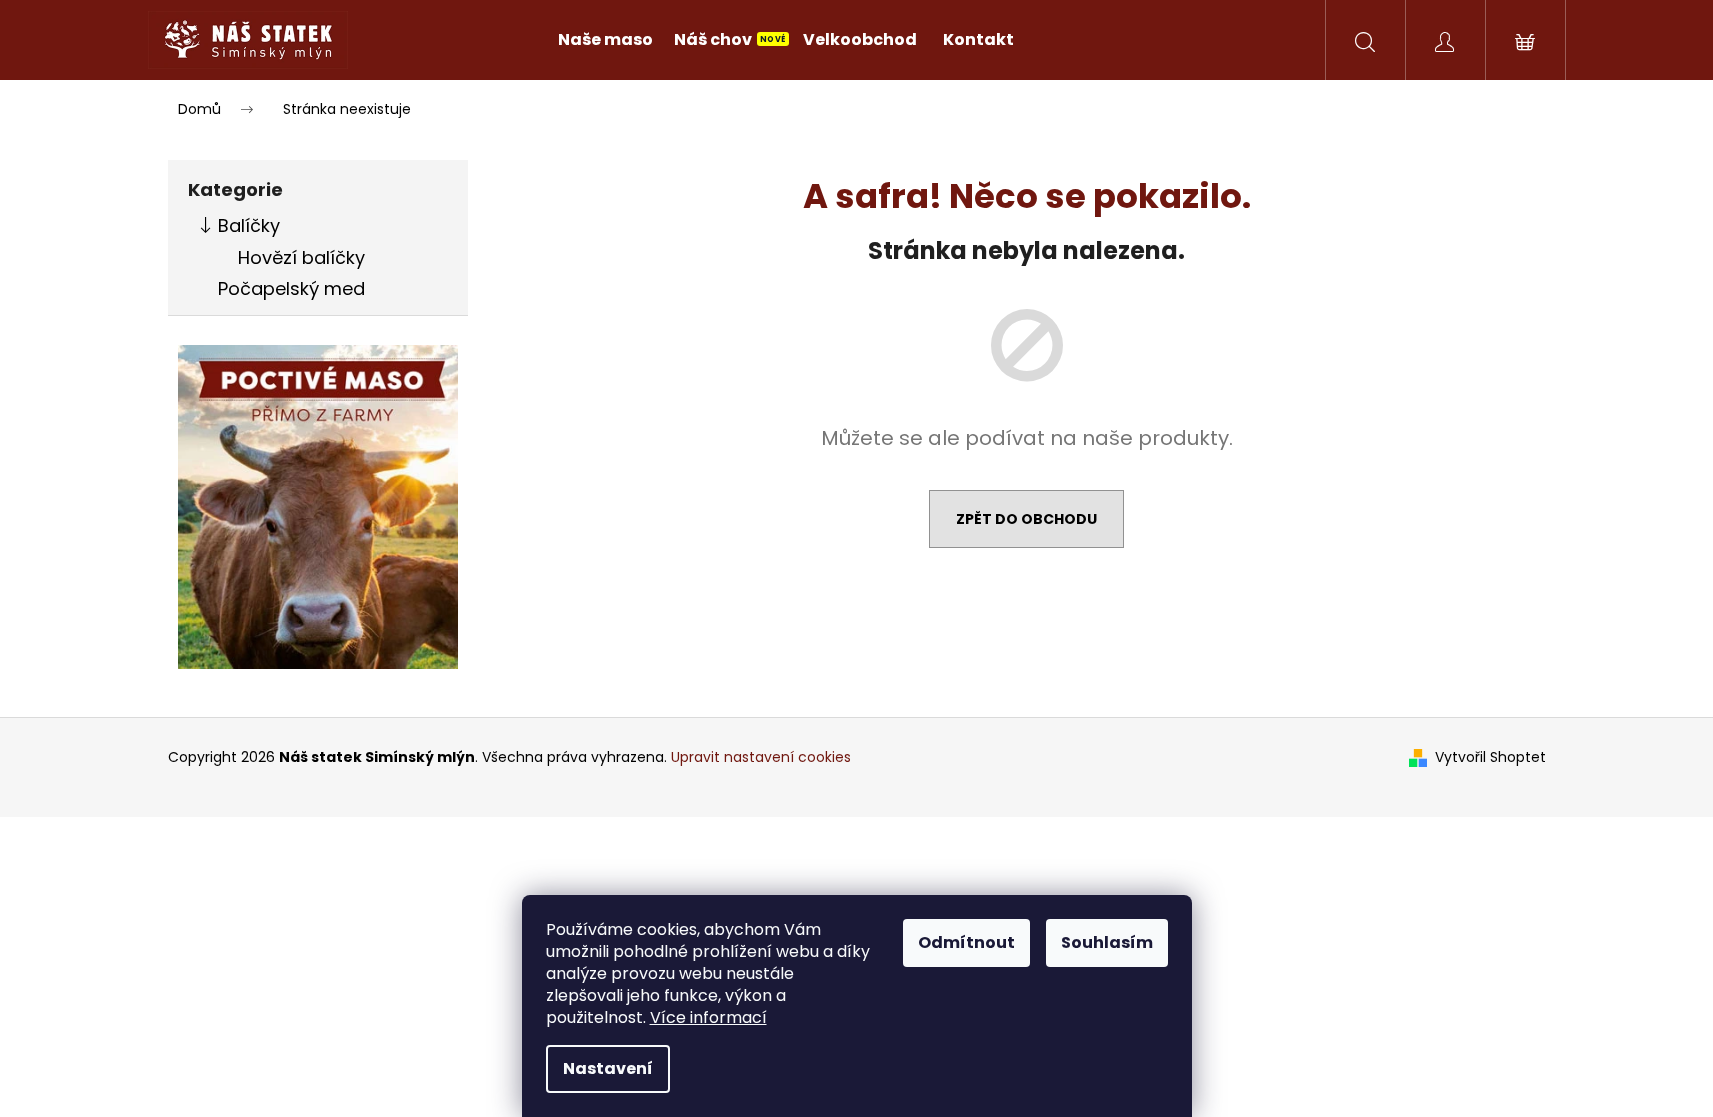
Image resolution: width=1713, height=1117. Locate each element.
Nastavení (608, 1068)
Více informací (708, 1017)
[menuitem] (605, 40)
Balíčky (249, 225)
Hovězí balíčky (301, 257)
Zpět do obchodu (1026, 519)
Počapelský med (291, 288)
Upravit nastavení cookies (761, 757)
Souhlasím (1107, 942)
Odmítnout (966, 942)
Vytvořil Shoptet (1490, 757)
